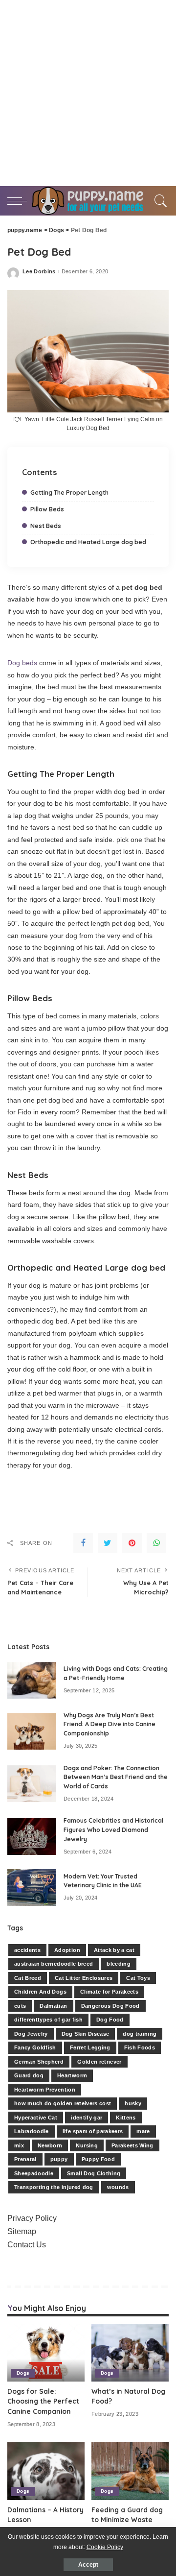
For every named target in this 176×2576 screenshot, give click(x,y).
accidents (27, 1950)
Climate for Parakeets (109, 1992)
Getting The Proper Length (69, 493)
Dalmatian (53, 2006)
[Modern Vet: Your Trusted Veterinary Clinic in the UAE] (32, 1888)
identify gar (87, 2118)
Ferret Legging (90, 2047)
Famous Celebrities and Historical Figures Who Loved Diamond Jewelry (113, 1830)
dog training (140, 2034)
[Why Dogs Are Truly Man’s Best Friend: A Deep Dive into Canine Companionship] (32, 1731)
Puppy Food (98, 2159)
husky (133, 2103)
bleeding (119, 1964)
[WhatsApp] (156, 1543)
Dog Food (110, 2020)
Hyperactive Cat (36, 2118)
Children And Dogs (40, 1992)
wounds (118, 2187)
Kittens (126, 2118)
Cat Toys (138, 1978)
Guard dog (29, 2075)
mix (19, 2145)
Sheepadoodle (34, 2173)
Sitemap (22, 2231)
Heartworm (72, 2075)
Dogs (23, 2373)
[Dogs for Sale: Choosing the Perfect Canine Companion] (46, 2353)
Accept (88, 2565)
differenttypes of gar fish (48, 2020)
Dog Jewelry (31, 2034)
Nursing (87, 2145)
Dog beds (22, 663)
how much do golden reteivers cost (63, 2103)
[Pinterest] (132, 1543)
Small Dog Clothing (94, 2173)
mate (143, 2131)
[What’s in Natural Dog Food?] (130, 2353)
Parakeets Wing (132, 2145)
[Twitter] (108, 1543)
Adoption (67, 1950)
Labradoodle (32, 2131)
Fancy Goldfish (35, 2047)
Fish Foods (140, 2047)
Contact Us (27, 2245)
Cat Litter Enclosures (84, 1978)
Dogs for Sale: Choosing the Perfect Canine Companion (43, 2401)
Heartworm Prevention (45, 2090)
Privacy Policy (32, 2218)
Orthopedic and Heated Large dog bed (88, 542)
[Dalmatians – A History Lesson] (46, 2471)
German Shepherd (39, 2062)
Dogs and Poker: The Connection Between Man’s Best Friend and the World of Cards (116, 1777)
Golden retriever (99, 2062)
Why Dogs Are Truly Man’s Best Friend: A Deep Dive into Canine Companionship (110, 1724)
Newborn (50, 2145)
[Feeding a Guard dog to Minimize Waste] (130, 2471)
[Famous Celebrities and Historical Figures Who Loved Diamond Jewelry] (32, 1837)
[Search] (159, 201)
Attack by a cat (114, 1950)
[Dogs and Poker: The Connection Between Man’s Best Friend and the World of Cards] (32, 1784)
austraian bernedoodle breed (54, 1964)
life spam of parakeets (93, 2131)
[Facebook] (83, 1543)
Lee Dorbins (39, 272)
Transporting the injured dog (54, 2187)
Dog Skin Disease (86, 2034)
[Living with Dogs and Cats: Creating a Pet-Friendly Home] (32, 1680)
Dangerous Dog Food (110, 2006)
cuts (20, 2006)
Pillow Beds (47, 509)
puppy (59, 2159)
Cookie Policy (105, 2547)
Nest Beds (46, 526)
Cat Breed (28, 1978)
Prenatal (25, 2159)
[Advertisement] (88, 93)
